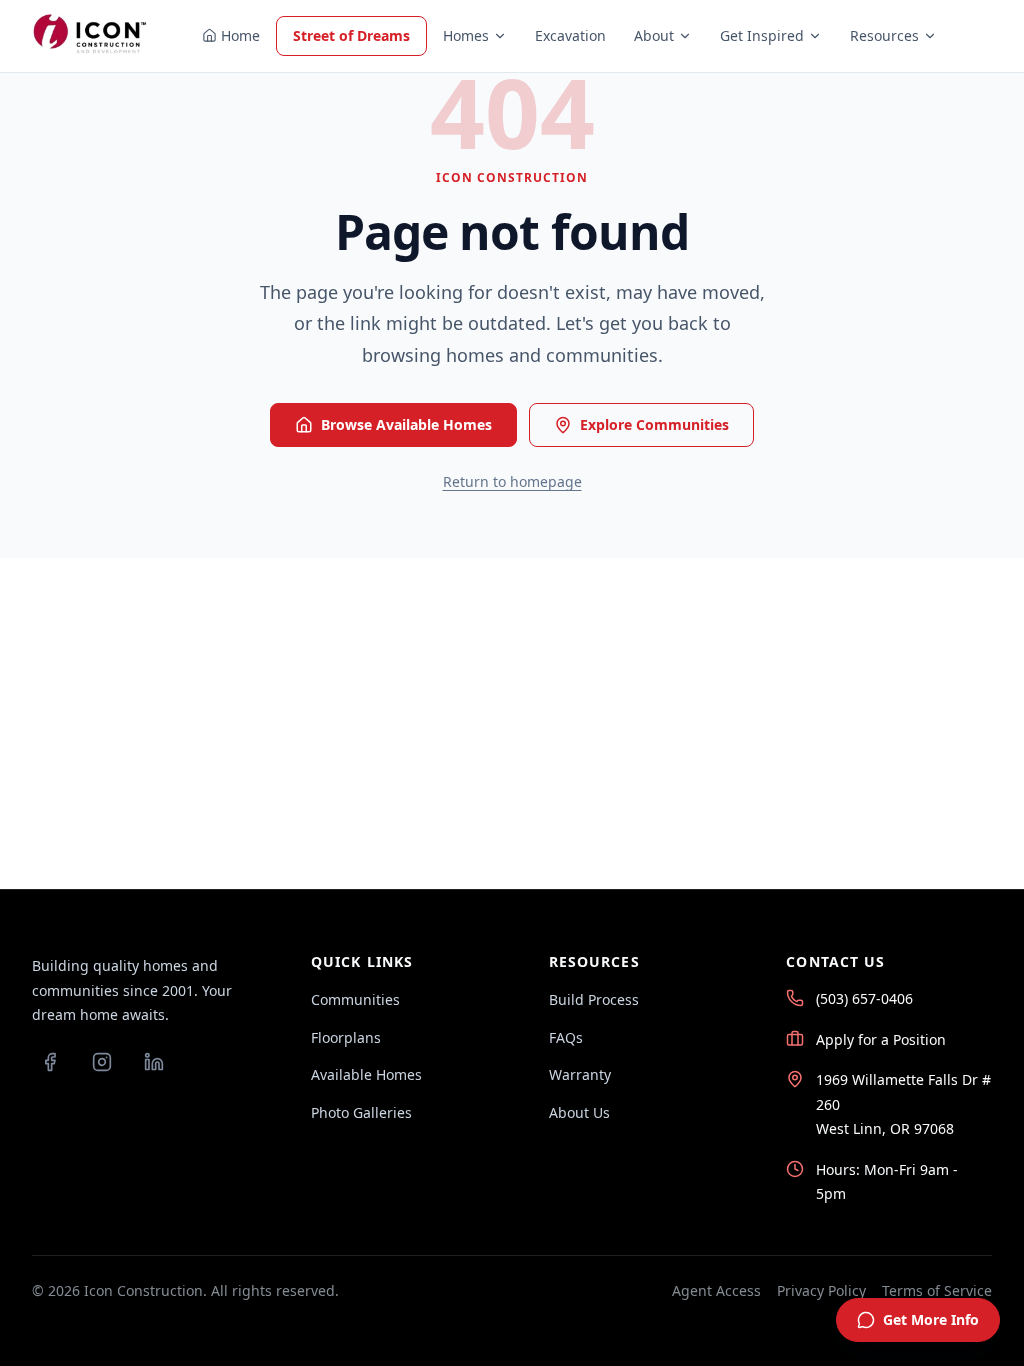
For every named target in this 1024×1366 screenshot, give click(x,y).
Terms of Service (937, 1290)
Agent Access (716, 1290)
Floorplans (346, 1037)
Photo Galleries (361, 1112)
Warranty (580, 1074)
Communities (355, 999)
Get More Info (931, 1319)
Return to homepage (512, 481)
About (654, 35)
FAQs (566, 1037)
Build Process (594, 999)
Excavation (570, 35)
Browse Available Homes (406, 424)
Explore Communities (654, 424)
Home (240, 35)
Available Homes (366, 1074)
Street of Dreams (351, 35)
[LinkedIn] (154, 1062)
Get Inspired (762, 35)
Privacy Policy (821, 1290)
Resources (884, 35)
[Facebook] (50, 1062)
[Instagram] (102, 1062)
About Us (579, 1112)
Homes (466, 35)
